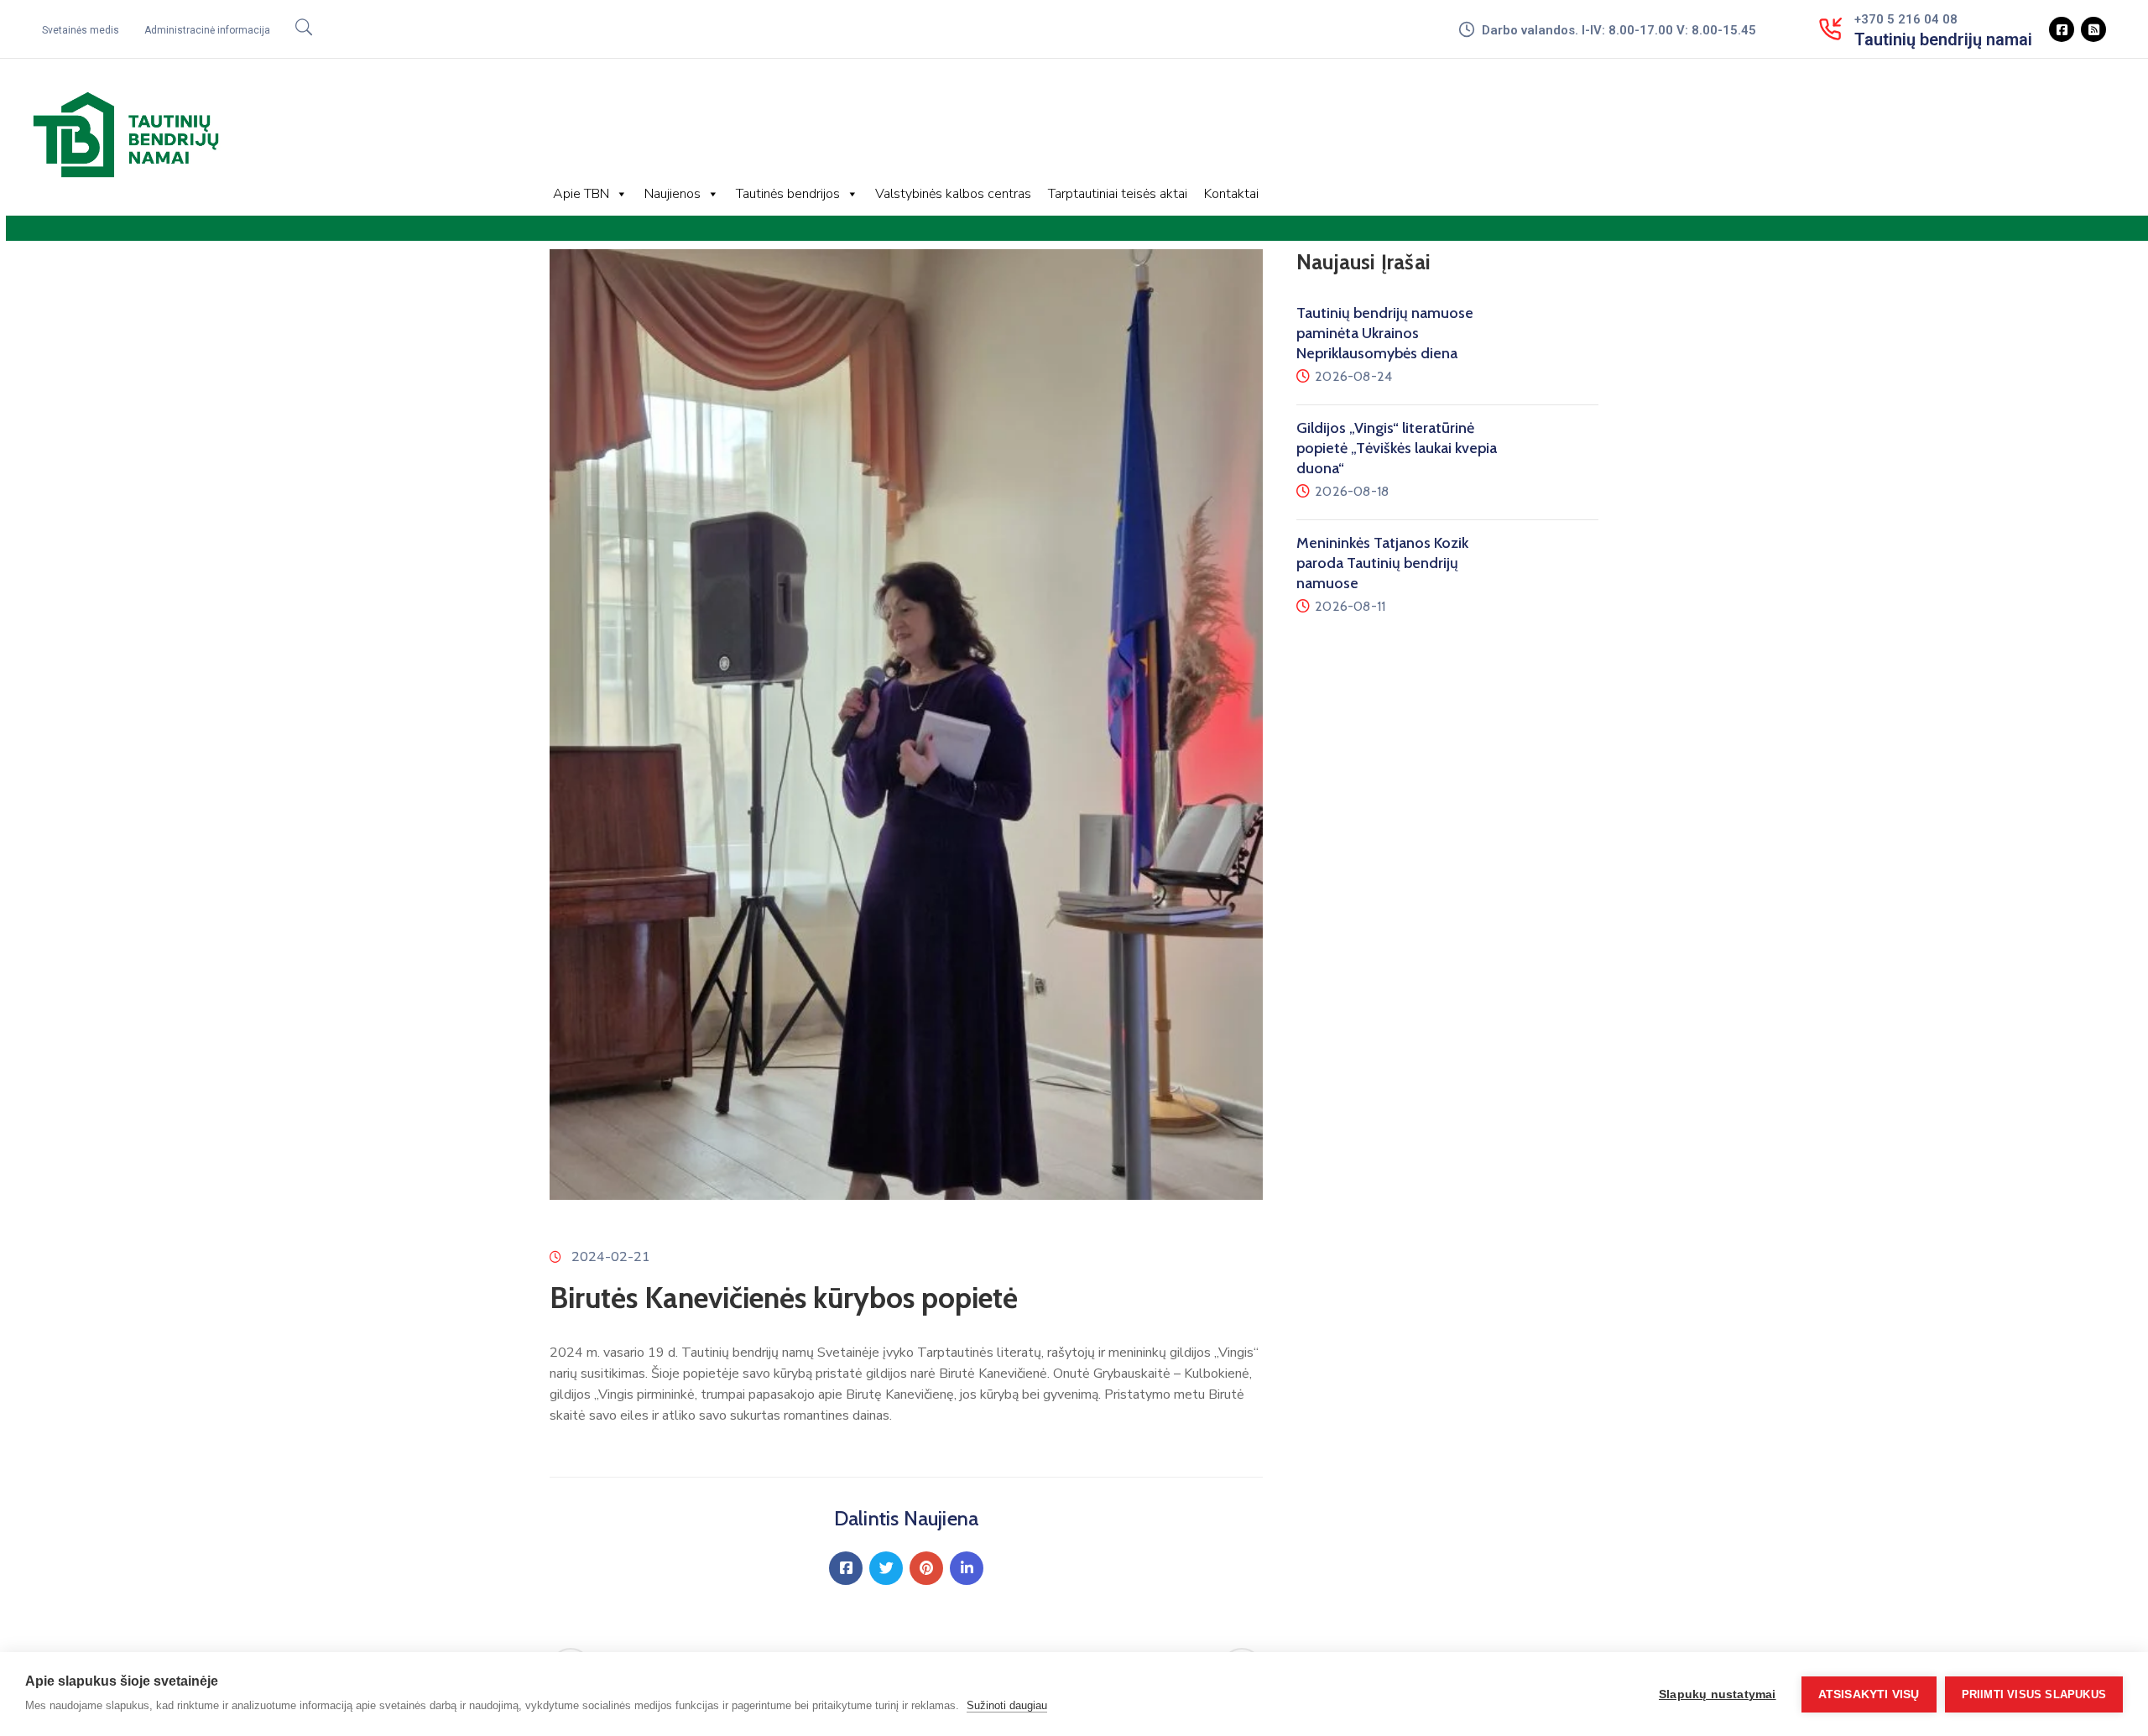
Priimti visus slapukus (2034, 1694)
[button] (81, 30)
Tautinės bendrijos (788, 194)
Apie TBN (581, 194)
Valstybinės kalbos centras (953, 194)
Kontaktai (1231, 194)
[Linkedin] (967, 1568)
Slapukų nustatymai (1718, 1694)
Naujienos (673, 194)
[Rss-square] (2093, 29)
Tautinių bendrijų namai (1943, 39)
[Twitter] (886, 1568)
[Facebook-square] (2062, 29)
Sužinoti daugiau (1007, 1705)
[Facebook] (846, 1568)
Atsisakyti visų (1869, 1694)
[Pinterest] (926, 1568)
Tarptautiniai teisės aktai (1118, 194)
